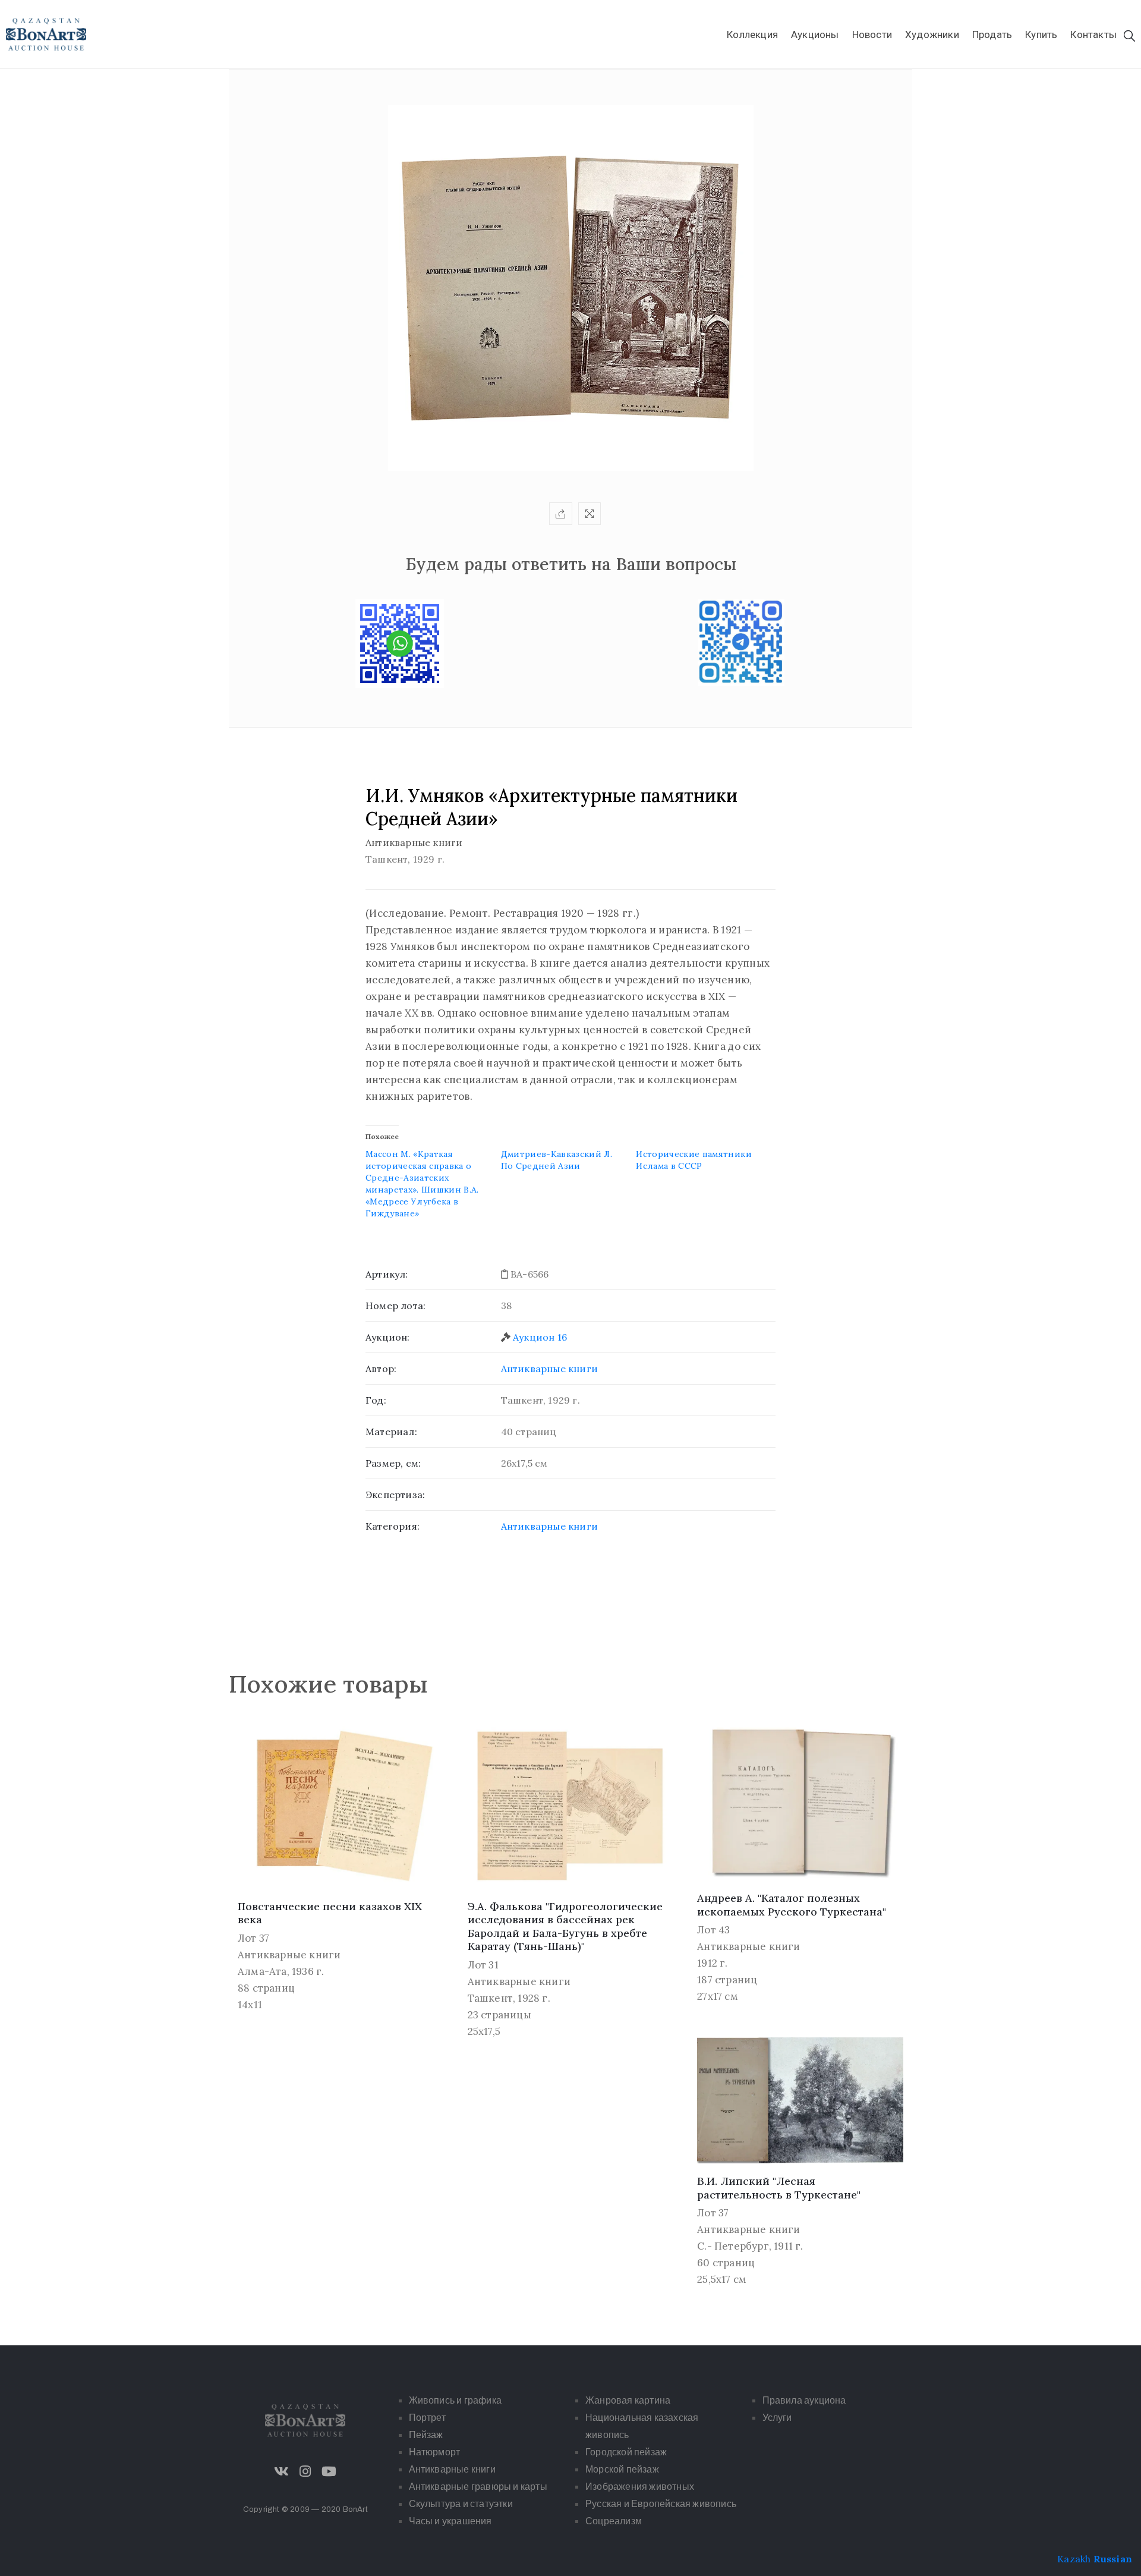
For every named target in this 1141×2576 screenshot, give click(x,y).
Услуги (777, 2418)
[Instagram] (305, 2471)
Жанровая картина (628, 2400)
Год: (376, 1400)
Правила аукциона (804, 2400)
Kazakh (1074, 2559)
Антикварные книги (549, 1369)
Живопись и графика (456, 2400)
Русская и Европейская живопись (661, 2504)
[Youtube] (329, 2471)
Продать (992, 34)
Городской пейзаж (626, 2452)
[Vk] (282, 2471)
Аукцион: (388, 1337)
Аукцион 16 (540, 1337)
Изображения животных (640, 2487)
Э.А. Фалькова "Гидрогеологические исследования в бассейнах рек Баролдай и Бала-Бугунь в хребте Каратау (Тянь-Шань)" (565, 1927)
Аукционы (815, 34)
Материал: (391, 1432)
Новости (872, 34)
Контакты (1093, 34)
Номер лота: (395, 1306)
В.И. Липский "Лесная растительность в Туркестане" (779, 2188)
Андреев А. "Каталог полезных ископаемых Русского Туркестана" (792, 1905)
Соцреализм (614, 2521)
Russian (1113, 2559)
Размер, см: (393, 1463)
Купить (1041, 34)
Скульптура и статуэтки (461, 2504)
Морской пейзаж (622, 2469)
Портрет (427, 2418)
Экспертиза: (395, 1495)
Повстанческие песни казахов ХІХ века (330, 1913)
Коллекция (752, 34)
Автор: (381, 1369)
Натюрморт (435, 2452)
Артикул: (387, 1274)
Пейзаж (426, 2435)
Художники (932, 34)
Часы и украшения (450, 2521)
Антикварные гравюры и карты (478, 2487)
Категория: (393, 1526)
